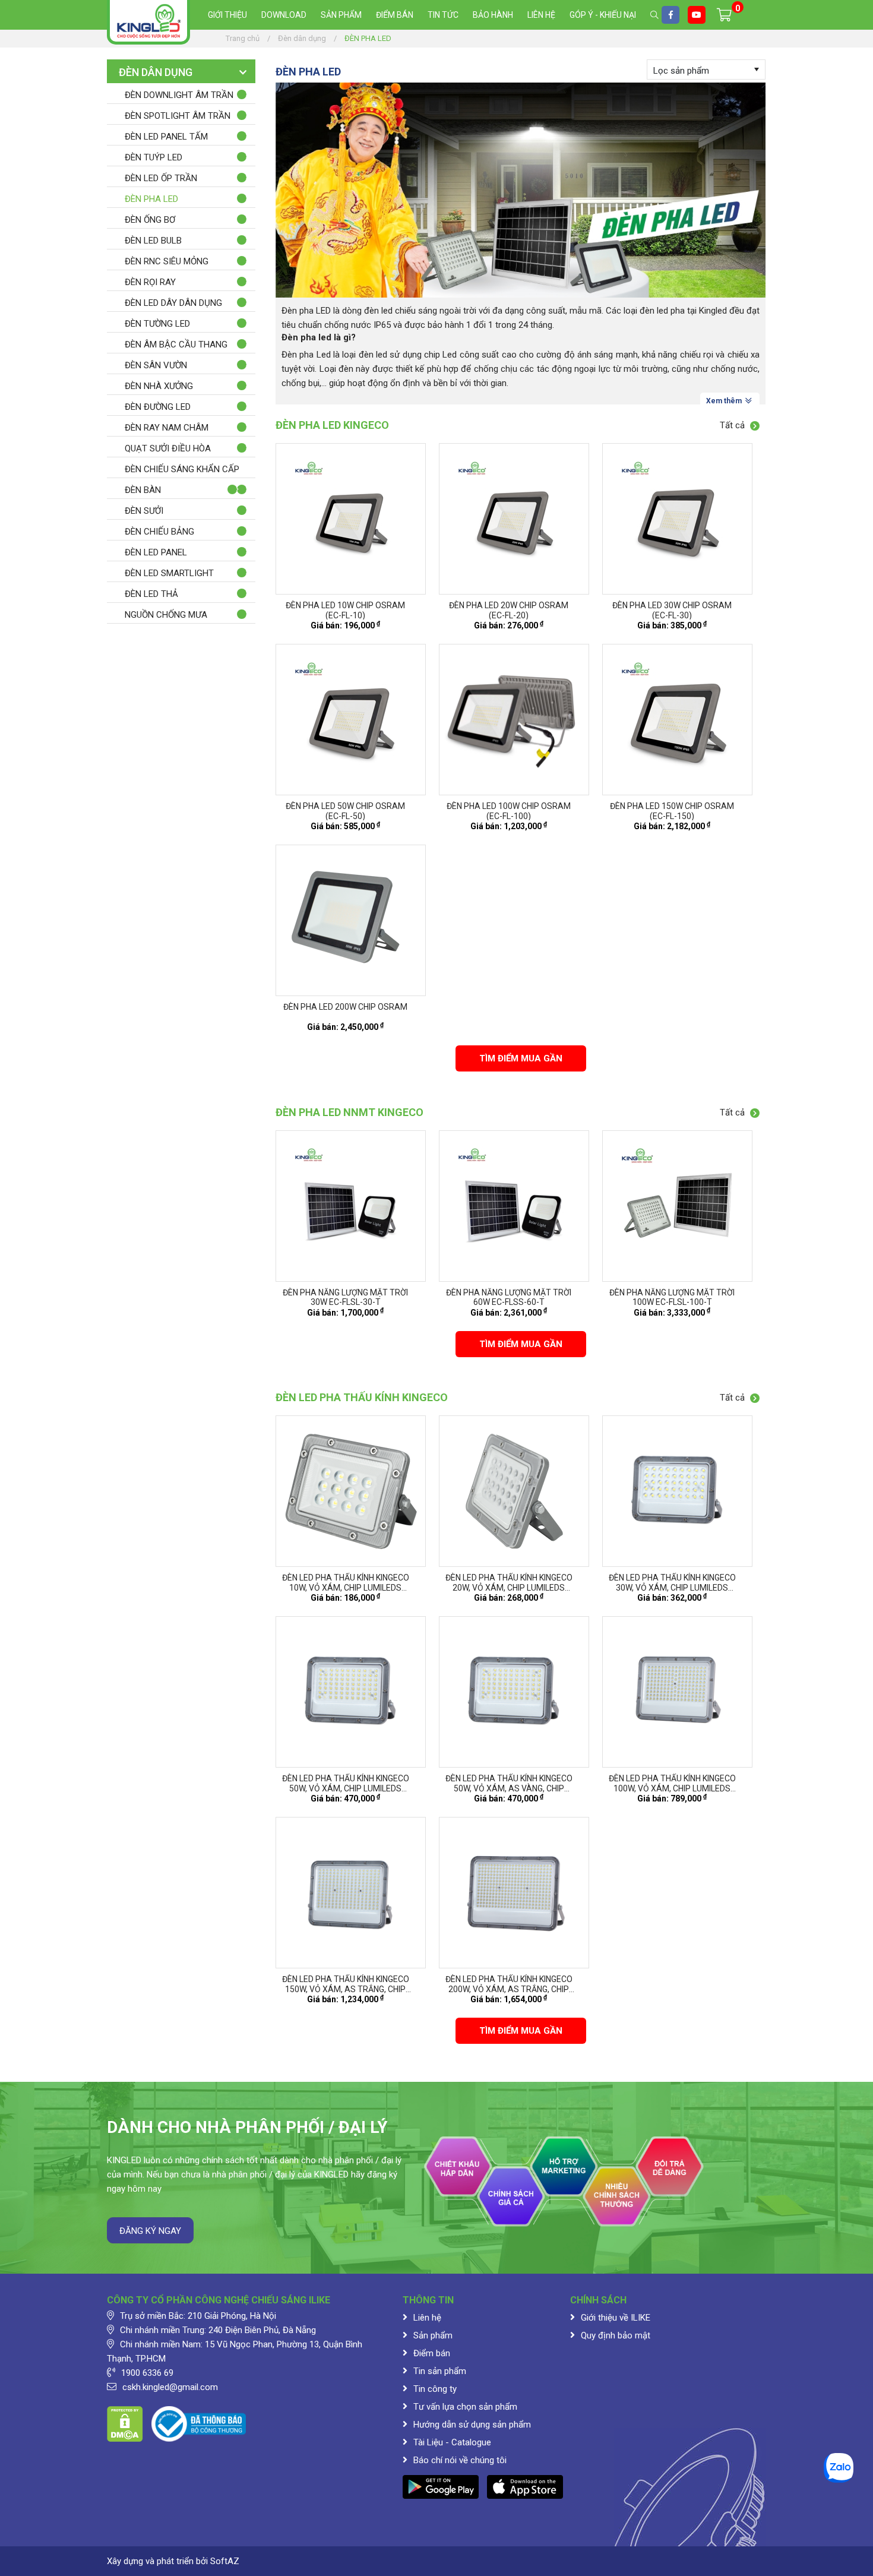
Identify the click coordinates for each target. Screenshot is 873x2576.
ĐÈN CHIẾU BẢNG (159, 532)
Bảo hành (493, 15)
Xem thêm (725, 401)
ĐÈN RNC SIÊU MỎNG (167, 261)
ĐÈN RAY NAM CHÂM (167, 428)
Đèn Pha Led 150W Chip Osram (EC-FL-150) (672, 811)
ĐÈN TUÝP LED (154, 157)
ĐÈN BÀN (143, 490)
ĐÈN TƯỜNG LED (157, 324)
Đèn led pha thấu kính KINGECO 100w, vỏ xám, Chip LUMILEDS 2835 (672, 1788)
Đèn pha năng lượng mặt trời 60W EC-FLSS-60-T (509, 1298)
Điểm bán (395, 15)
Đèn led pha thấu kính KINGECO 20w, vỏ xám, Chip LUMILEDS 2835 (509, 1588)
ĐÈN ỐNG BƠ (150, 220)
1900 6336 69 (147, 2373)
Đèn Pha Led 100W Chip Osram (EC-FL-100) (509, 811)
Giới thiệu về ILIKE (616, 2318)
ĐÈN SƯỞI (144, 511)
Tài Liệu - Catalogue (452, 2442)
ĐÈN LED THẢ (151, 594)
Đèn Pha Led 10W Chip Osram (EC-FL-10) (345, 610)
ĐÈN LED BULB (153, 241)
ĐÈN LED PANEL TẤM (166, 137)
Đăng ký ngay (150, 2231)
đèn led (373, 355)
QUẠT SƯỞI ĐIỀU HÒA (168, 448)
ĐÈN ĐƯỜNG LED (158, 407)
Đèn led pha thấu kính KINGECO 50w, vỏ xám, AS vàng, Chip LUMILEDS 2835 (509, 1788)
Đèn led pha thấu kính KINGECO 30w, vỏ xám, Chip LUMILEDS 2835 (672, 1588)
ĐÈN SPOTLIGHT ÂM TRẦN (178, 116)
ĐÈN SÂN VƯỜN (156, 365)
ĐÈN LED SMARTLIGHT (169, 573)
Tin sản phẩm (440, 2371)
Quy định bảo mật (616, 2335)
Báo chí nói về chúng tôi (460, 2460)
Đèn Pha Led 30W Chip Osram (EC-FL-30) (672, 610)
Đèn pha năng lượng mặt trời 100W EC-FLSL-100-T (672, 1298)
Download (284, 15)
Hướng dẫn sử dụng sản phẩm (472, 2425)
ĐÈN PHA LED (151, 199)
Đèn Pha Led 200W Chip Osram (345, 1007)
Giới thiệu (227, 15)
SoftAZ (225, 2561)
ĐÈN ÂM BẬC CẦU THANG (176, 344)
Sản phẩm (341, 15)
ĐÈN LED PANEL (156, 552)
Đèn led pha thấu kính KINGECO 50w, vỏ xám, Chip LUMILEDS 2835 (346, 1788)
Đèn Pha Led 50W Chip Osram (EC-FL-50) (345, 811)
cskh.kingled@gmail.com (170, 2387)
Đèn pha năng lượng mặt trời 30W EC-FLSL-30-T (345, 1298)
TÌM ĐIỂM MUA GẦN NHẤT (521, 1062)
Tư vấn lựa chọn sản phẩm (465, 2407)
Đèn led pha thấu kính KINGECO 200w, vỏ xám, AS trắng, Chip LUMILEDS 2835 (509, 1989)
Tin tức (443, 15)
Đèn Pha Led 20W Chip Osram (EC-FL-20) (509, 610)
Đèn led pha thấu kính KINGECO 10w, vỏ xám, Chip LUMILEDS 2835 (346, 1588)
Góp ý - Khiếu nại (603, 15)
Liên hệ (541, 15)
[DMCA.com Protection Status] (125, 2423)
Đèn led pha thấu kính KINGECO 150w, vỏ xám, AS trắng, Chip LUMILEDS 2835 (346, 1989)
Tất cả (733, 425)
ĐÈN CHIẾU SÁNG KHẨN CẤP (182, 469)
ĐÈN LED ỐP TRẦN (161, 178)
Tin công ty (435, 2389)
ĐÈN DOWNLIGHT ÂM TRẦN (179, 95)
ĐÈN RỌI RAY (150, 282)
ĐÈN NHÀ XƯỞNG (159, 386)
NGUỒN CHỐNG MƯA (166, 615)
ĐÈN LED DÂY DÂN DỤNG (173, 303)
